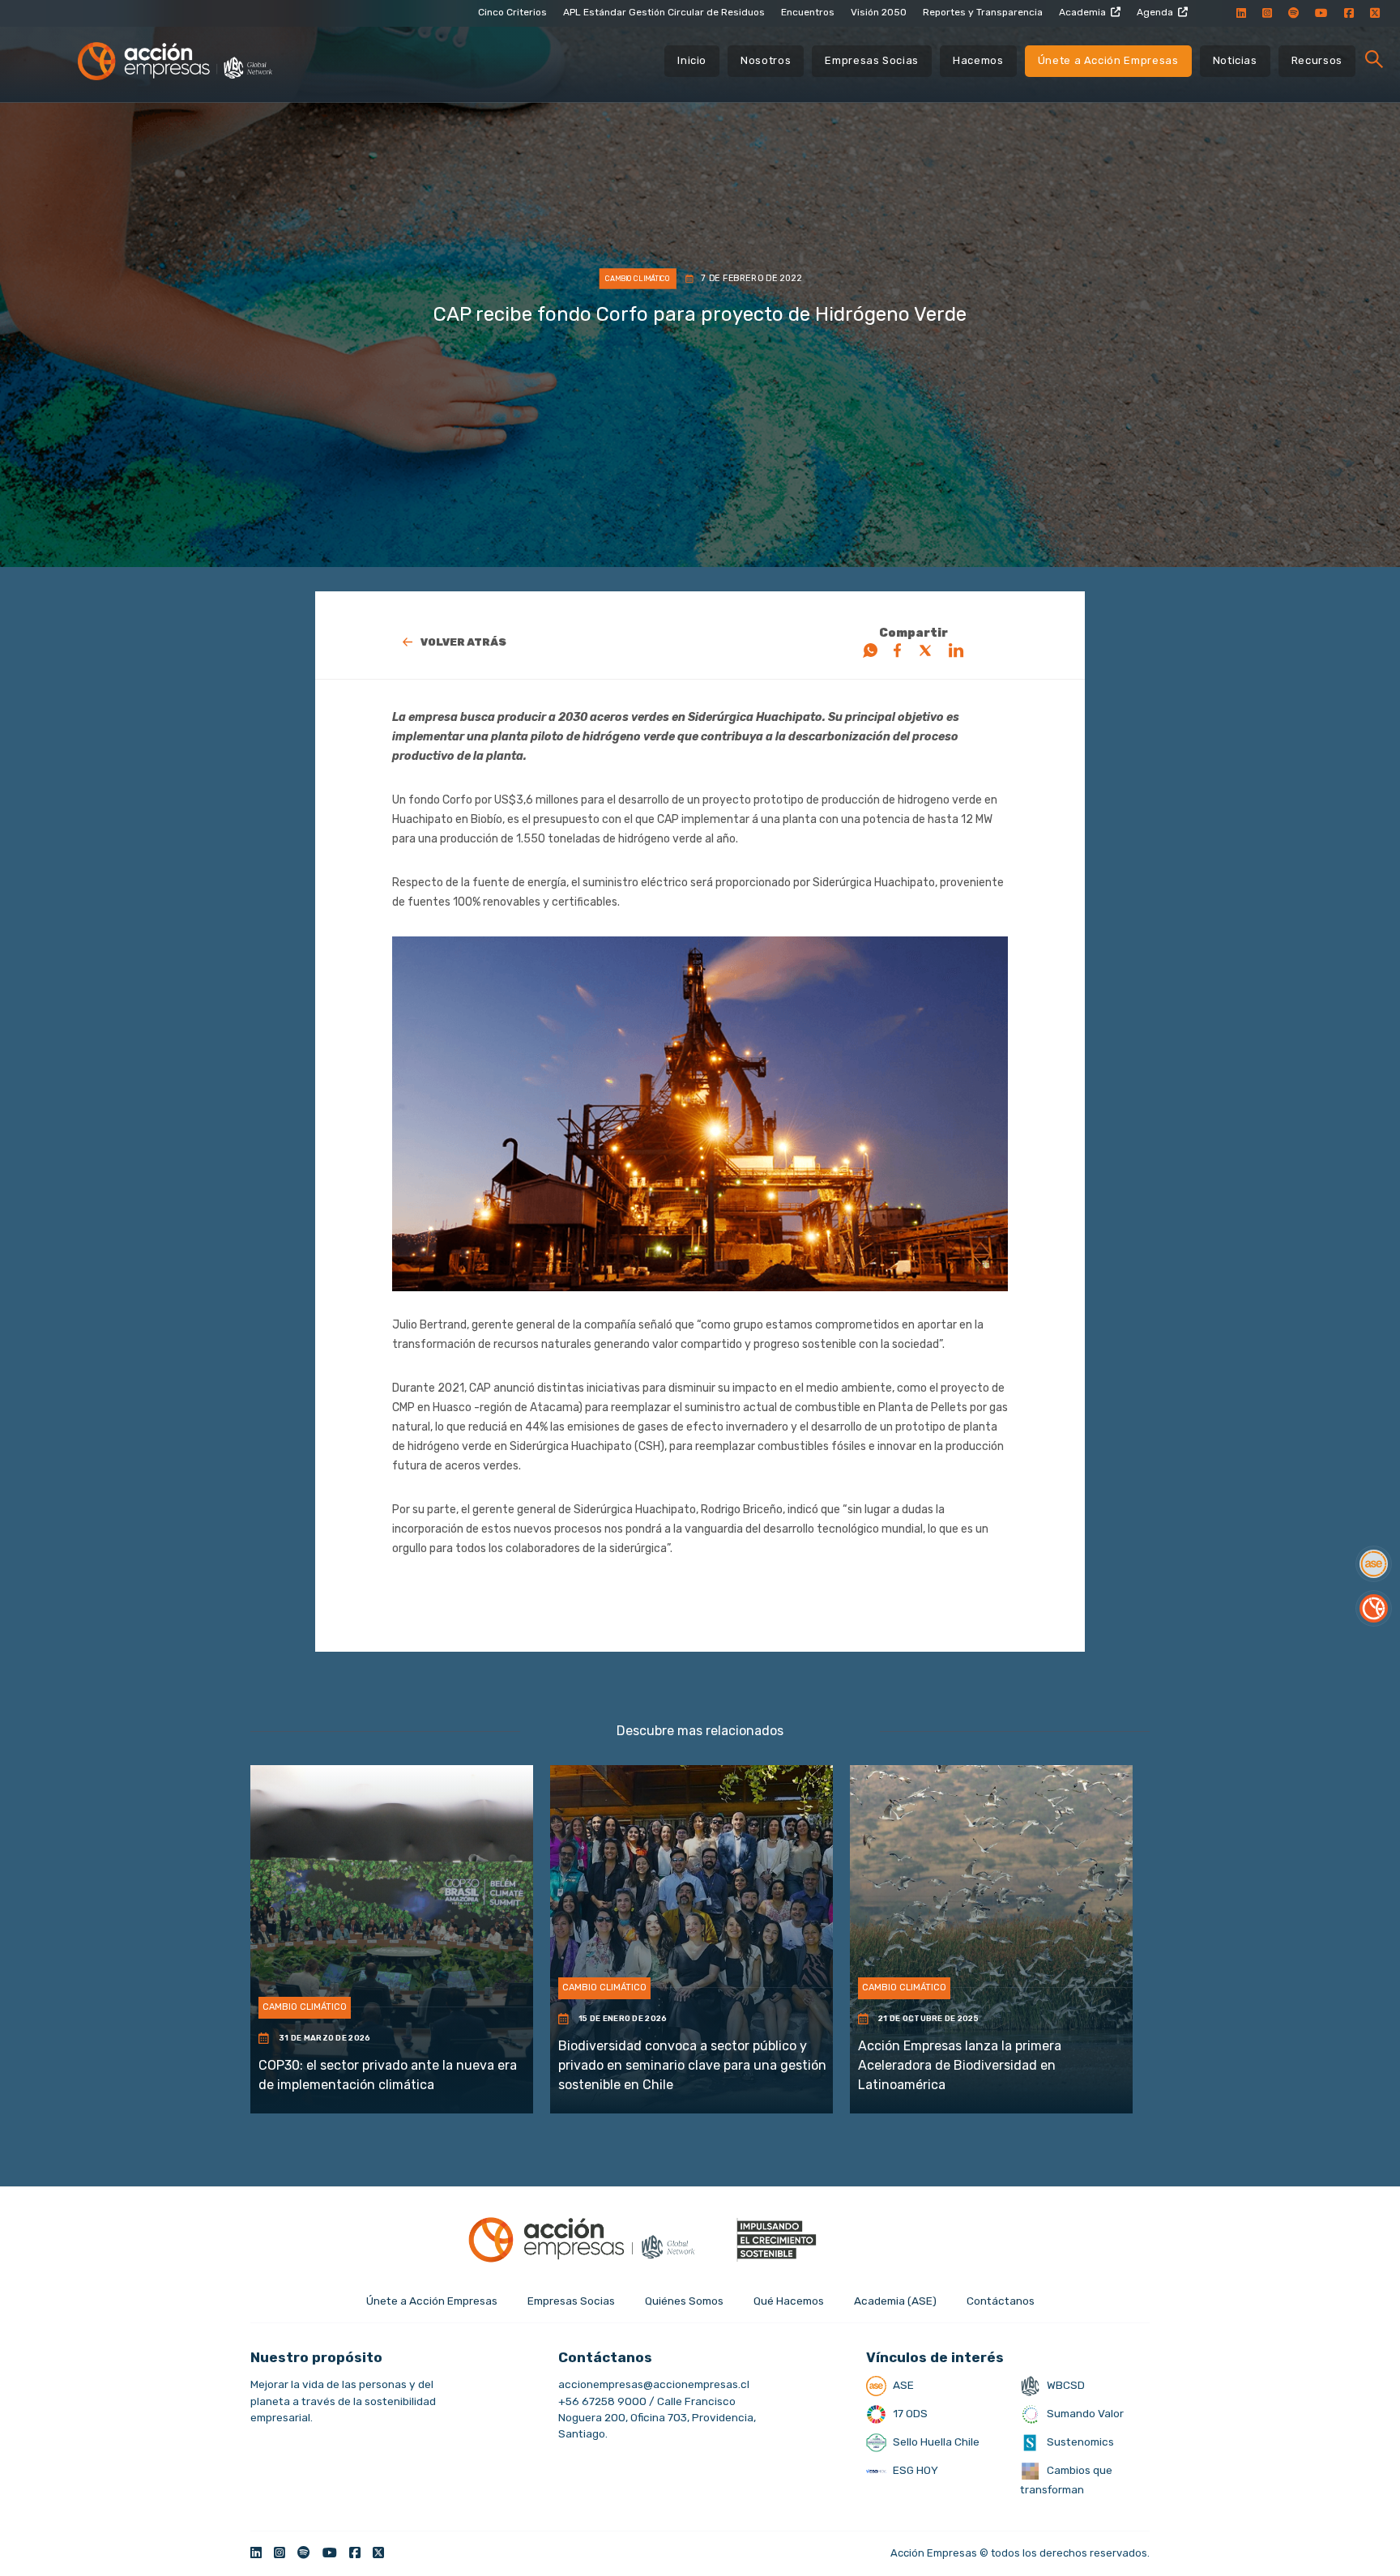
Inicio (692, 60)
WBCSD (1065, 2385)
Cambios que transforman (1066, 2480)
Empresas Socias (872, 60)
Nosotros (766, 60)
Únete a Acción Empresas (1108, 60)
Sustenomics (1079, 2442)
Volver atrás (463, 642)
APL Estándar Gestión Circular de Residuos (664, 12)
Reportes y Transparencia (983, 12)
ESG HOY (914, 2470)
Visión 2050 (879, 12)
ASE (902, 2385)
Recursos (1317, 60)
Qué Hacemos (789, 2301)
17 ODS (909, 2413)
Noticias (1235, 60)
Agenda (1155, 12)
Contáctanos (1001, 2301)
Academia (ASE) (895, 2301)
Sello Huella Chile (935, 2442)
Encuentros (808, 12)
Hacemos (978, 60)
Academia (1082, 12)
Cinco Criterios (512, 12)
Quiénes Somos (684, 2301)
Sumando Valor (1084, 2413)
